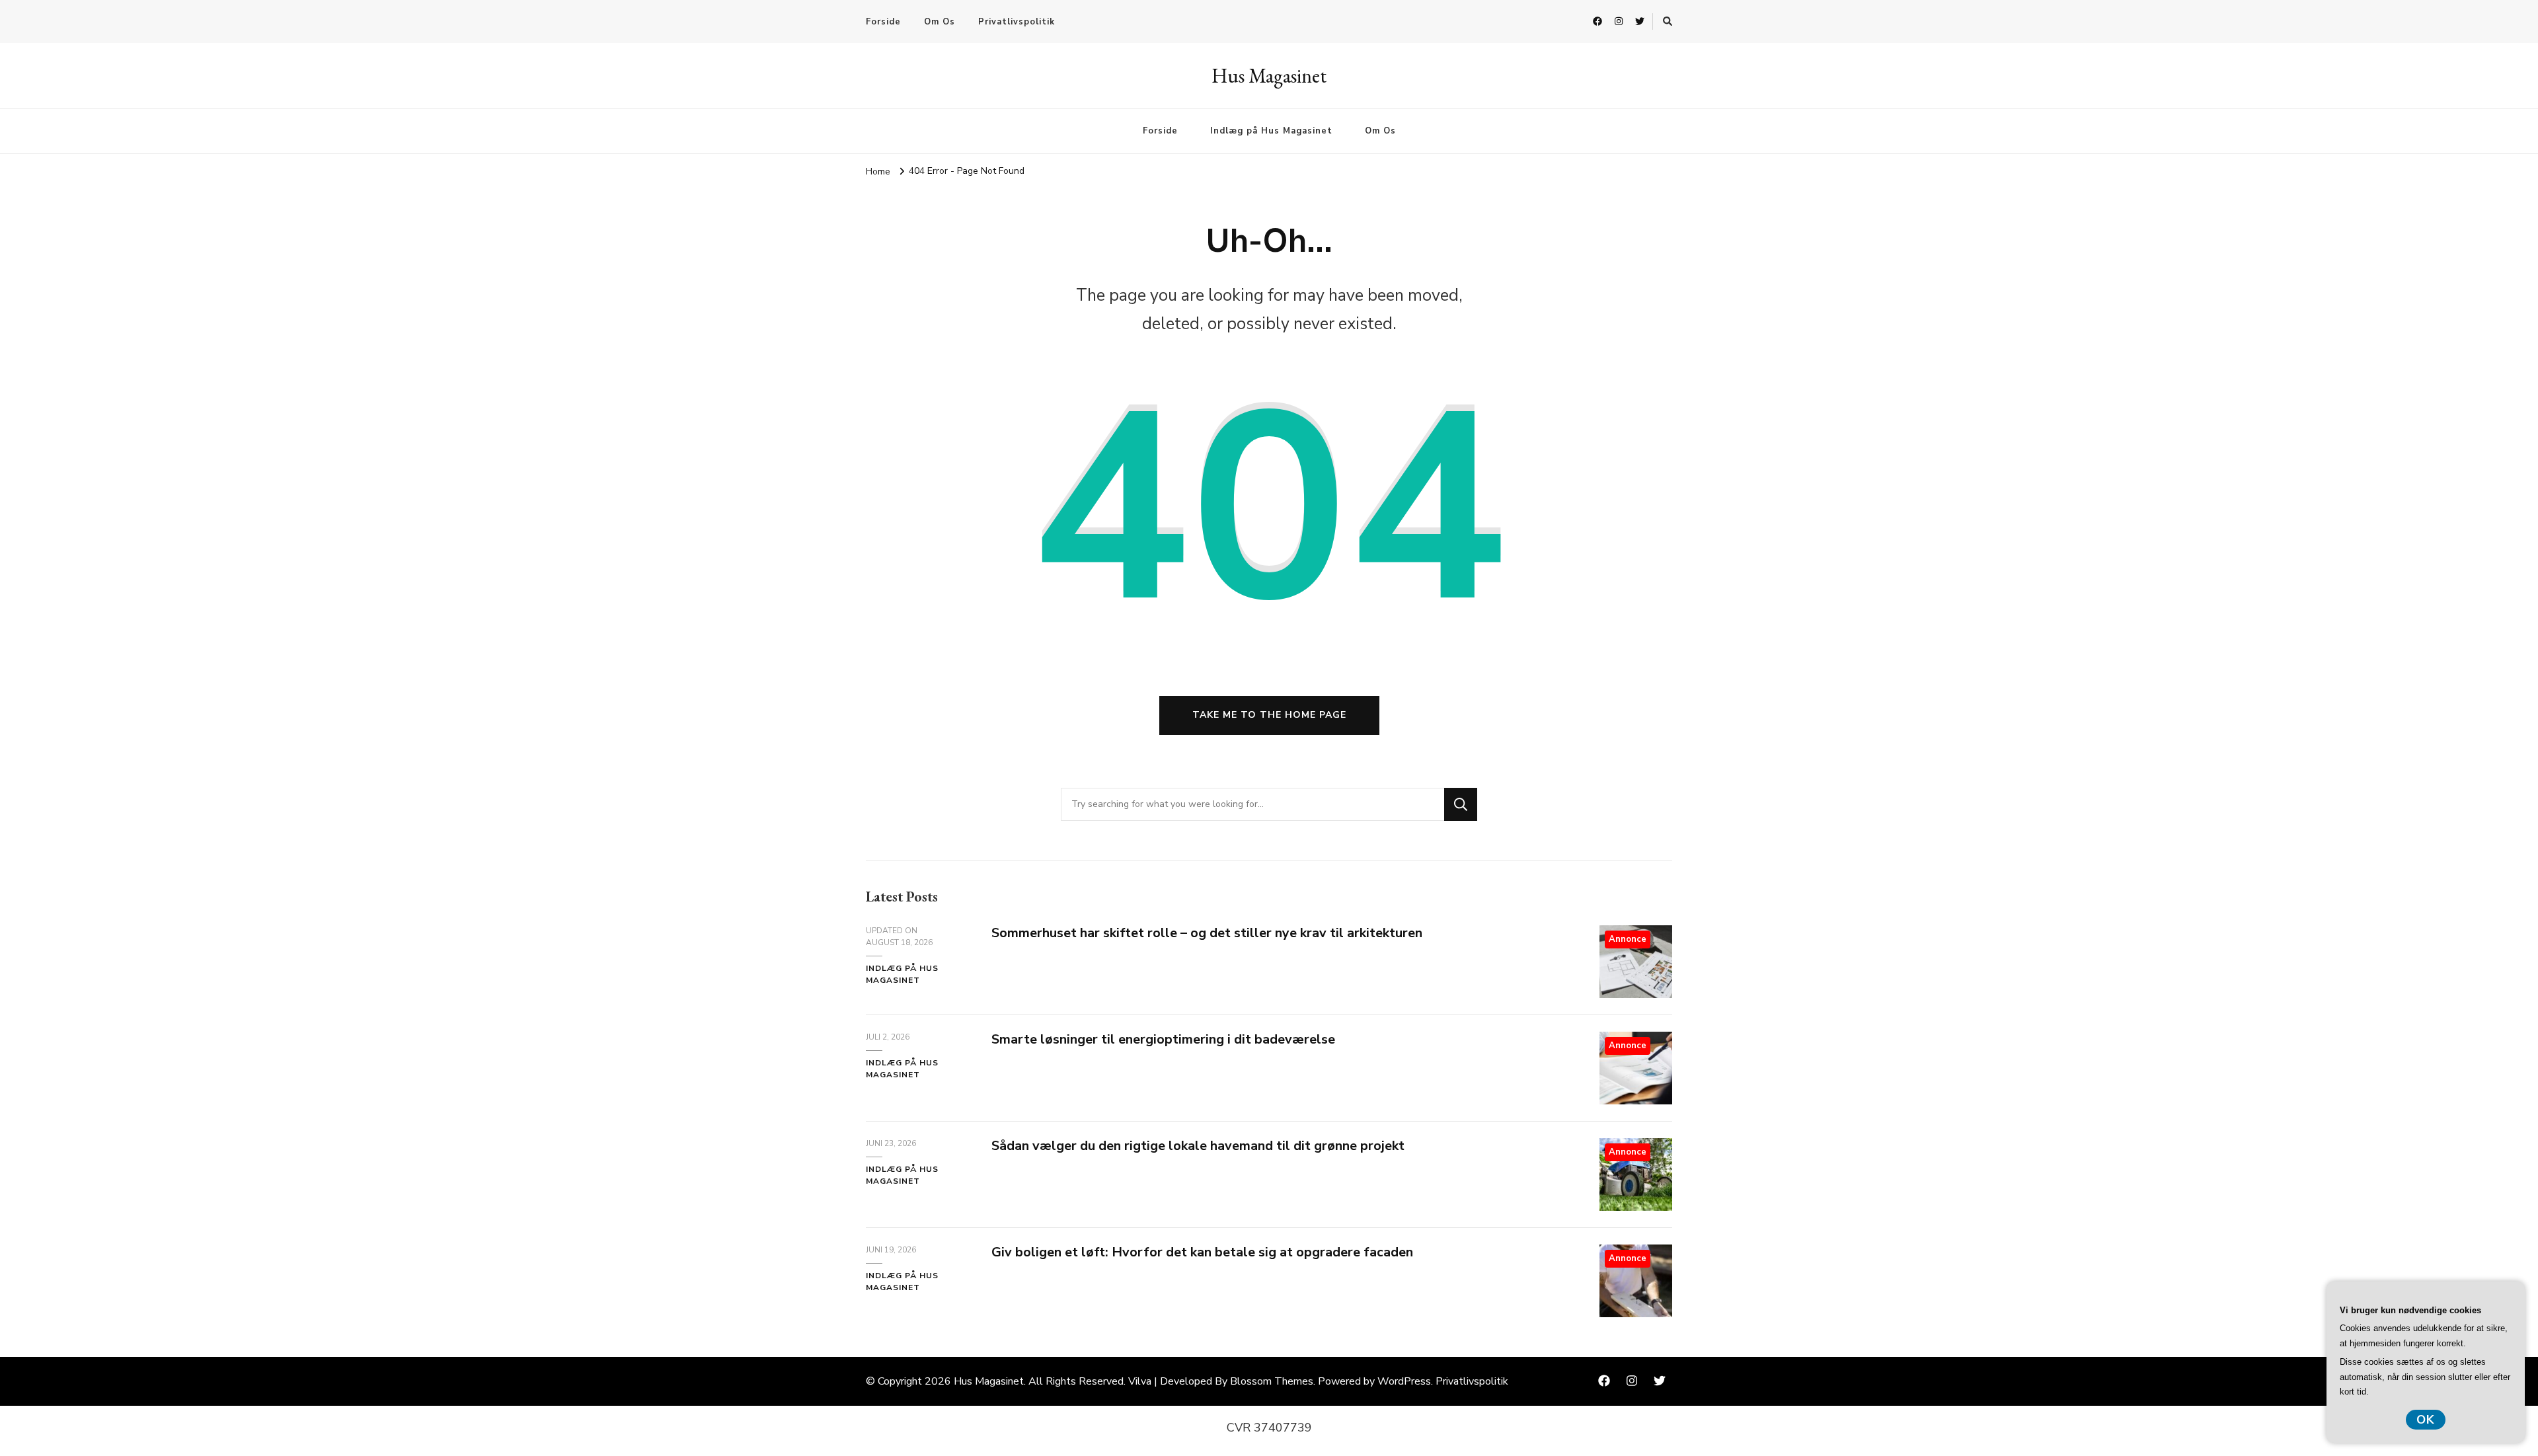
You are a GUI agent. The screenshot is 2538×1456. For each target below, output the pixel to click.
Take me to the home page (1269, 715)
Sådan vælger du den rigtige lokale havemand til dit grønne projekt (1198, 1146)
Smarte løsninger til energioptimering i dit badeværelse (1163, 1039)
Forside (883, 22)
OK (2426, 1420)
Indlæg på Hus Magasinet (1271, 131)
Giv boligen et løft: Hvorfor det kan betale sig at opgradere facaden (1202, 1252)
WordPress (1404, 1381)
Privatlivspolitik (1017, 22)
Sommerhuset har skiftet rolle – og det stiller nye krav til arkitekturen (1207, 933)
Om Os (940, 22)
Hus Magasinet (1269, 76)
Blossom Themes (1272, 1381)
